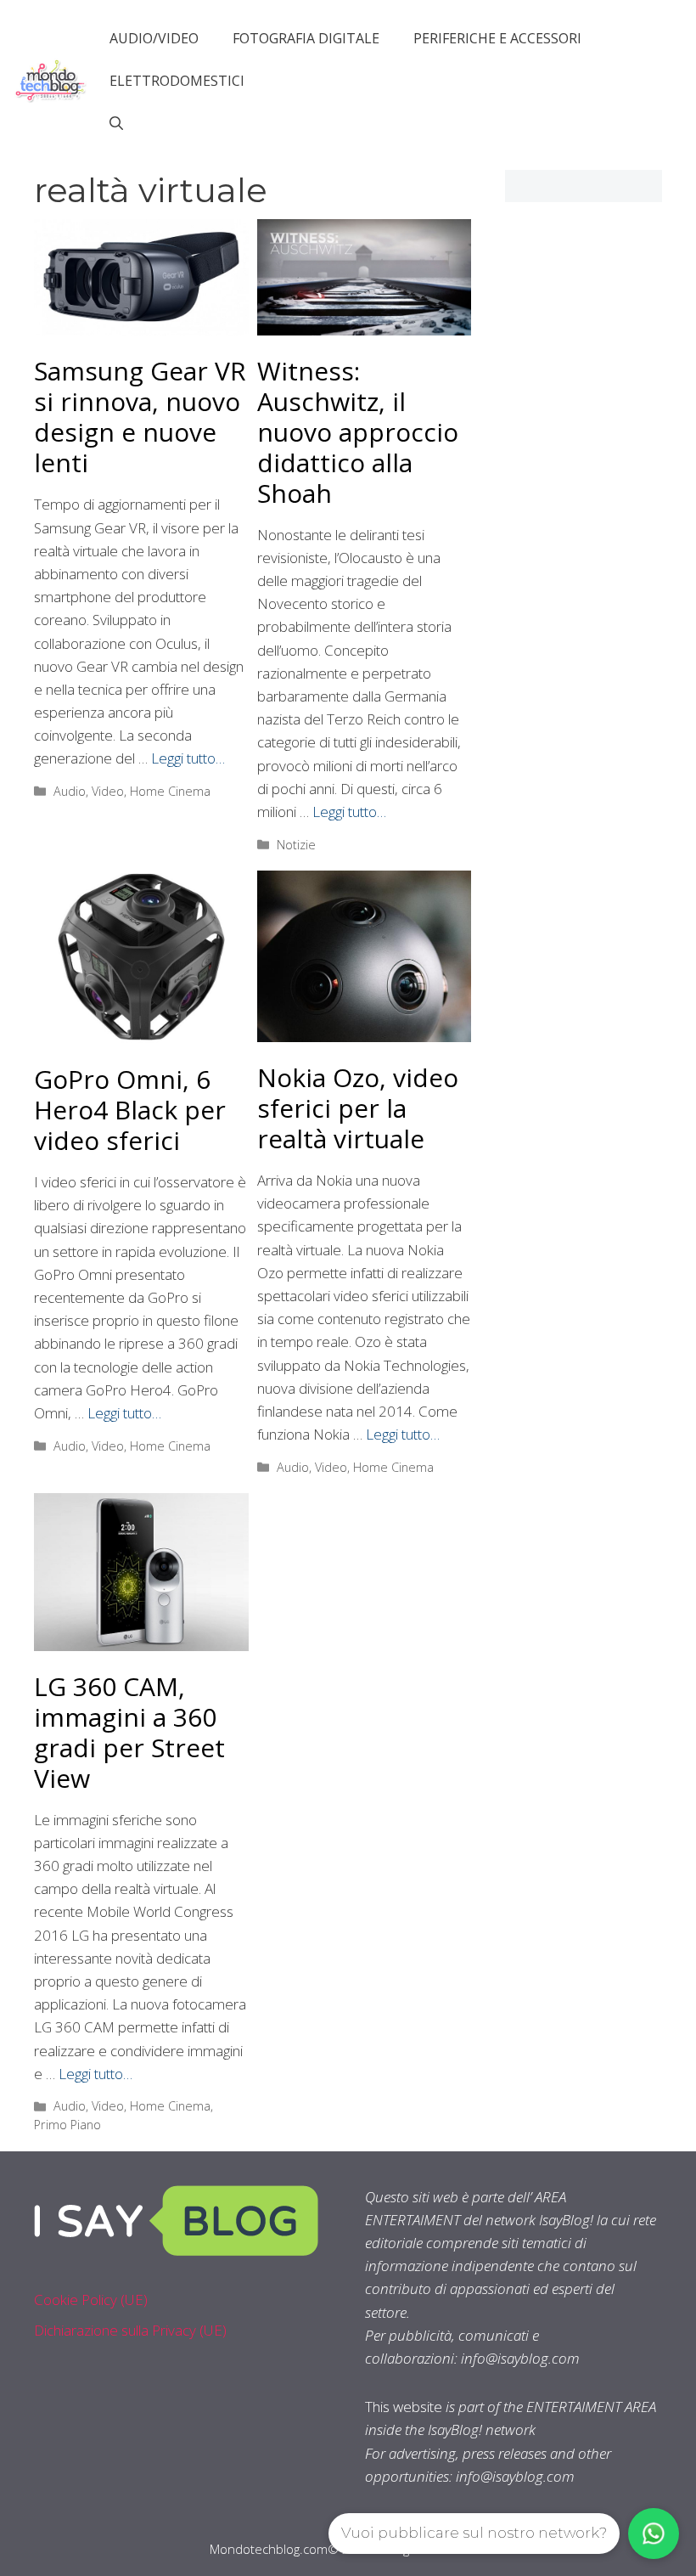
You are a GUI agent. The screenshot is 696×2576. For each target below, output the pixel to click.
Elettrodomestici (177, 81)
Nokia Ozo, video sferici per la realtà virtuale (358, 1108)
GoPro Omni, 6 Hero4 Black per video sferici (130, 1110)
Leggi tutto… (188, 758)
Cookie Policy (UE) (91, 2300)
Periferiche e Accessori (497, 38)
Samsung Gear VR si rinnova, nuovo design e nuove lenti (140, 417)
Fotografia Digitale (306, 38)
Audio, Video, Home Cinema (132, 791)
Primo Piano (67, 2125)
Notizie (296, 845)
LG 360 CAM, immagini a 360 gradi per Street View (129, 1732)
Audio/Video (154, 38)
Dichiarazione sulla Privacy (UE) (130, 2330)
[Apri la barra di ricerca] (116, 123)
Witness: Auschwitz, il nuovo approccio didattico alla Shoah (358, 432)
